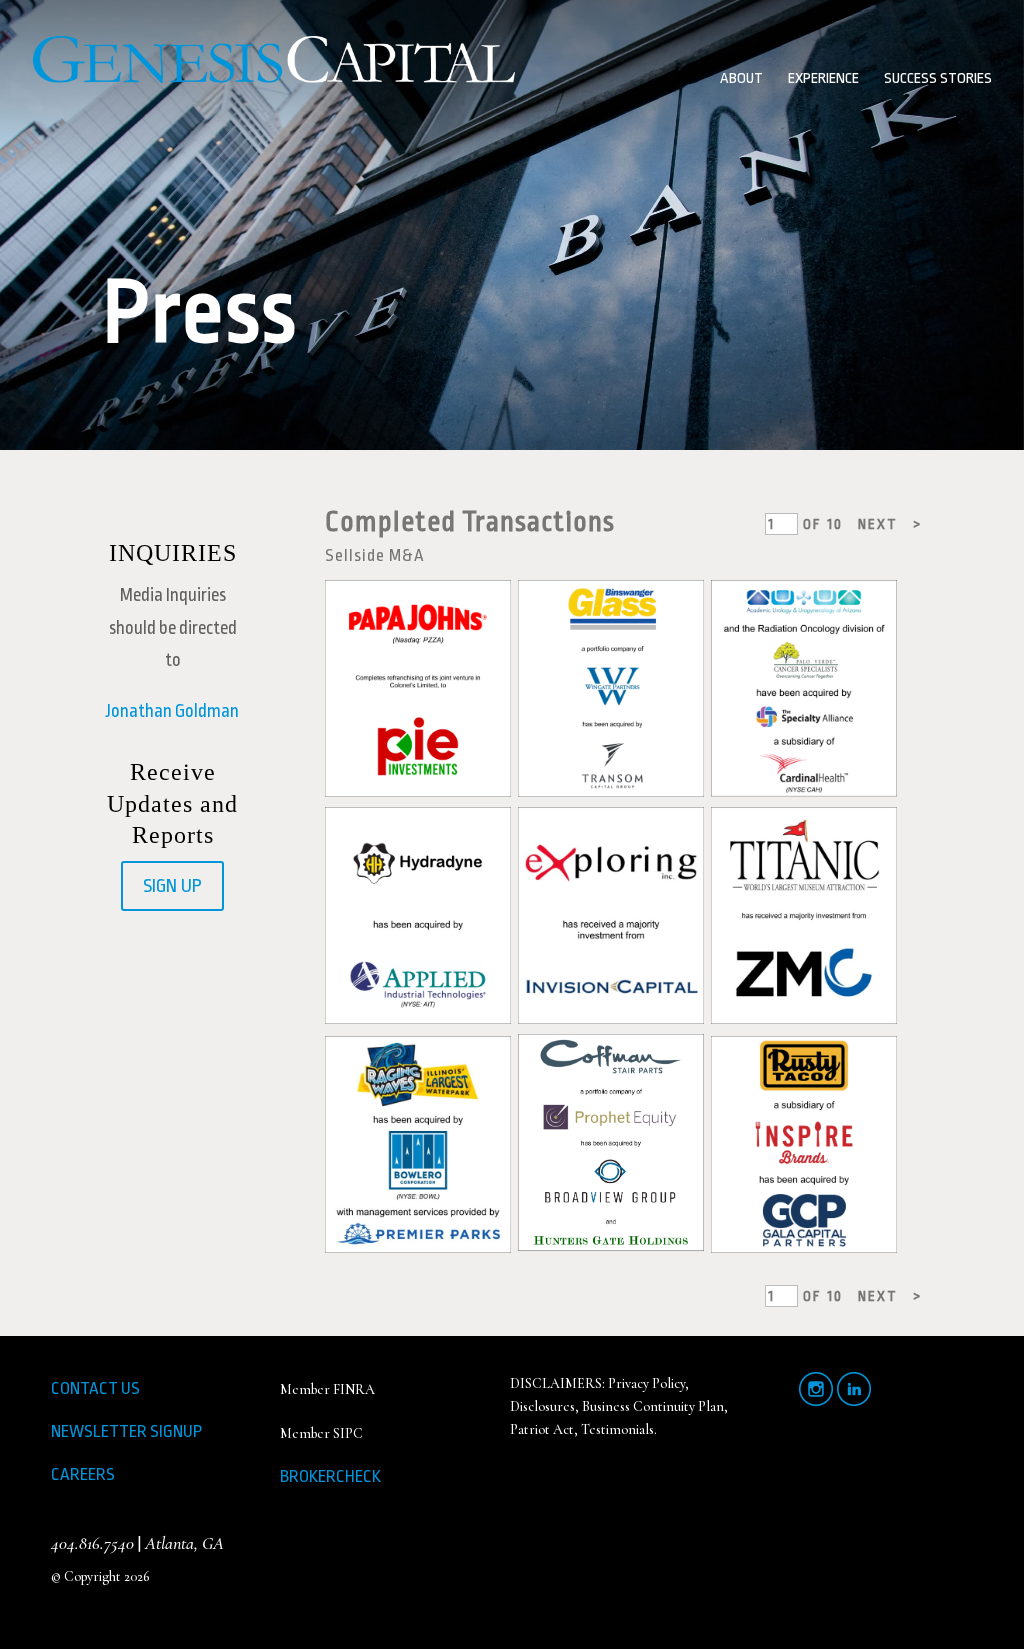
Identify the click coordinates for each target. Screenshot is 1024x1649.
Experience (823, 79)
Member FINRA (327, 1389)
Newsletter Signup (126, 1431)
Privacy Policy (646, 1383)
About (741, 79)
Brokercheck (330, 1476)
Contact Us (95, 1388)
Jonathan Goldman (172, 711)
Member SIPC (321, 1433)
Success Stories (938, 79)
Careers (83, 1474)
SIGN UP (172, 886)
